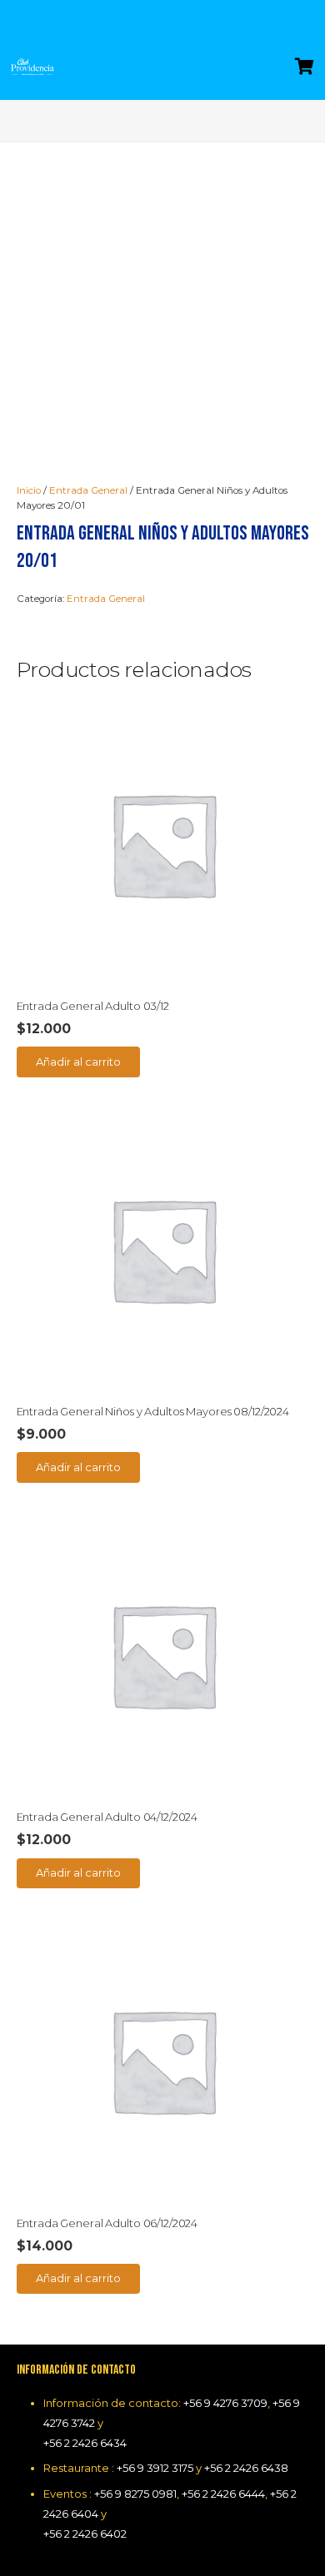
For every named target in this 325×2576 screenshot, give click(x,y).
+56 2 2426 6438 (246, 2468)
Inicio (29, 490)
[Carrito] (304, 67)
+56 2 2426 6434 (85, 2443)
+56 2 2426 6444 (223, 2494)
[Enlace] (32, 67)
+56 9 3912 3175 (155, 2468)
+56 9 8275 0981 (135, 2494)
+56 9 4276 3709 (225, 2403)
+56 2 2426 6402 (85, 2534)
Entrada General (88, 490)
